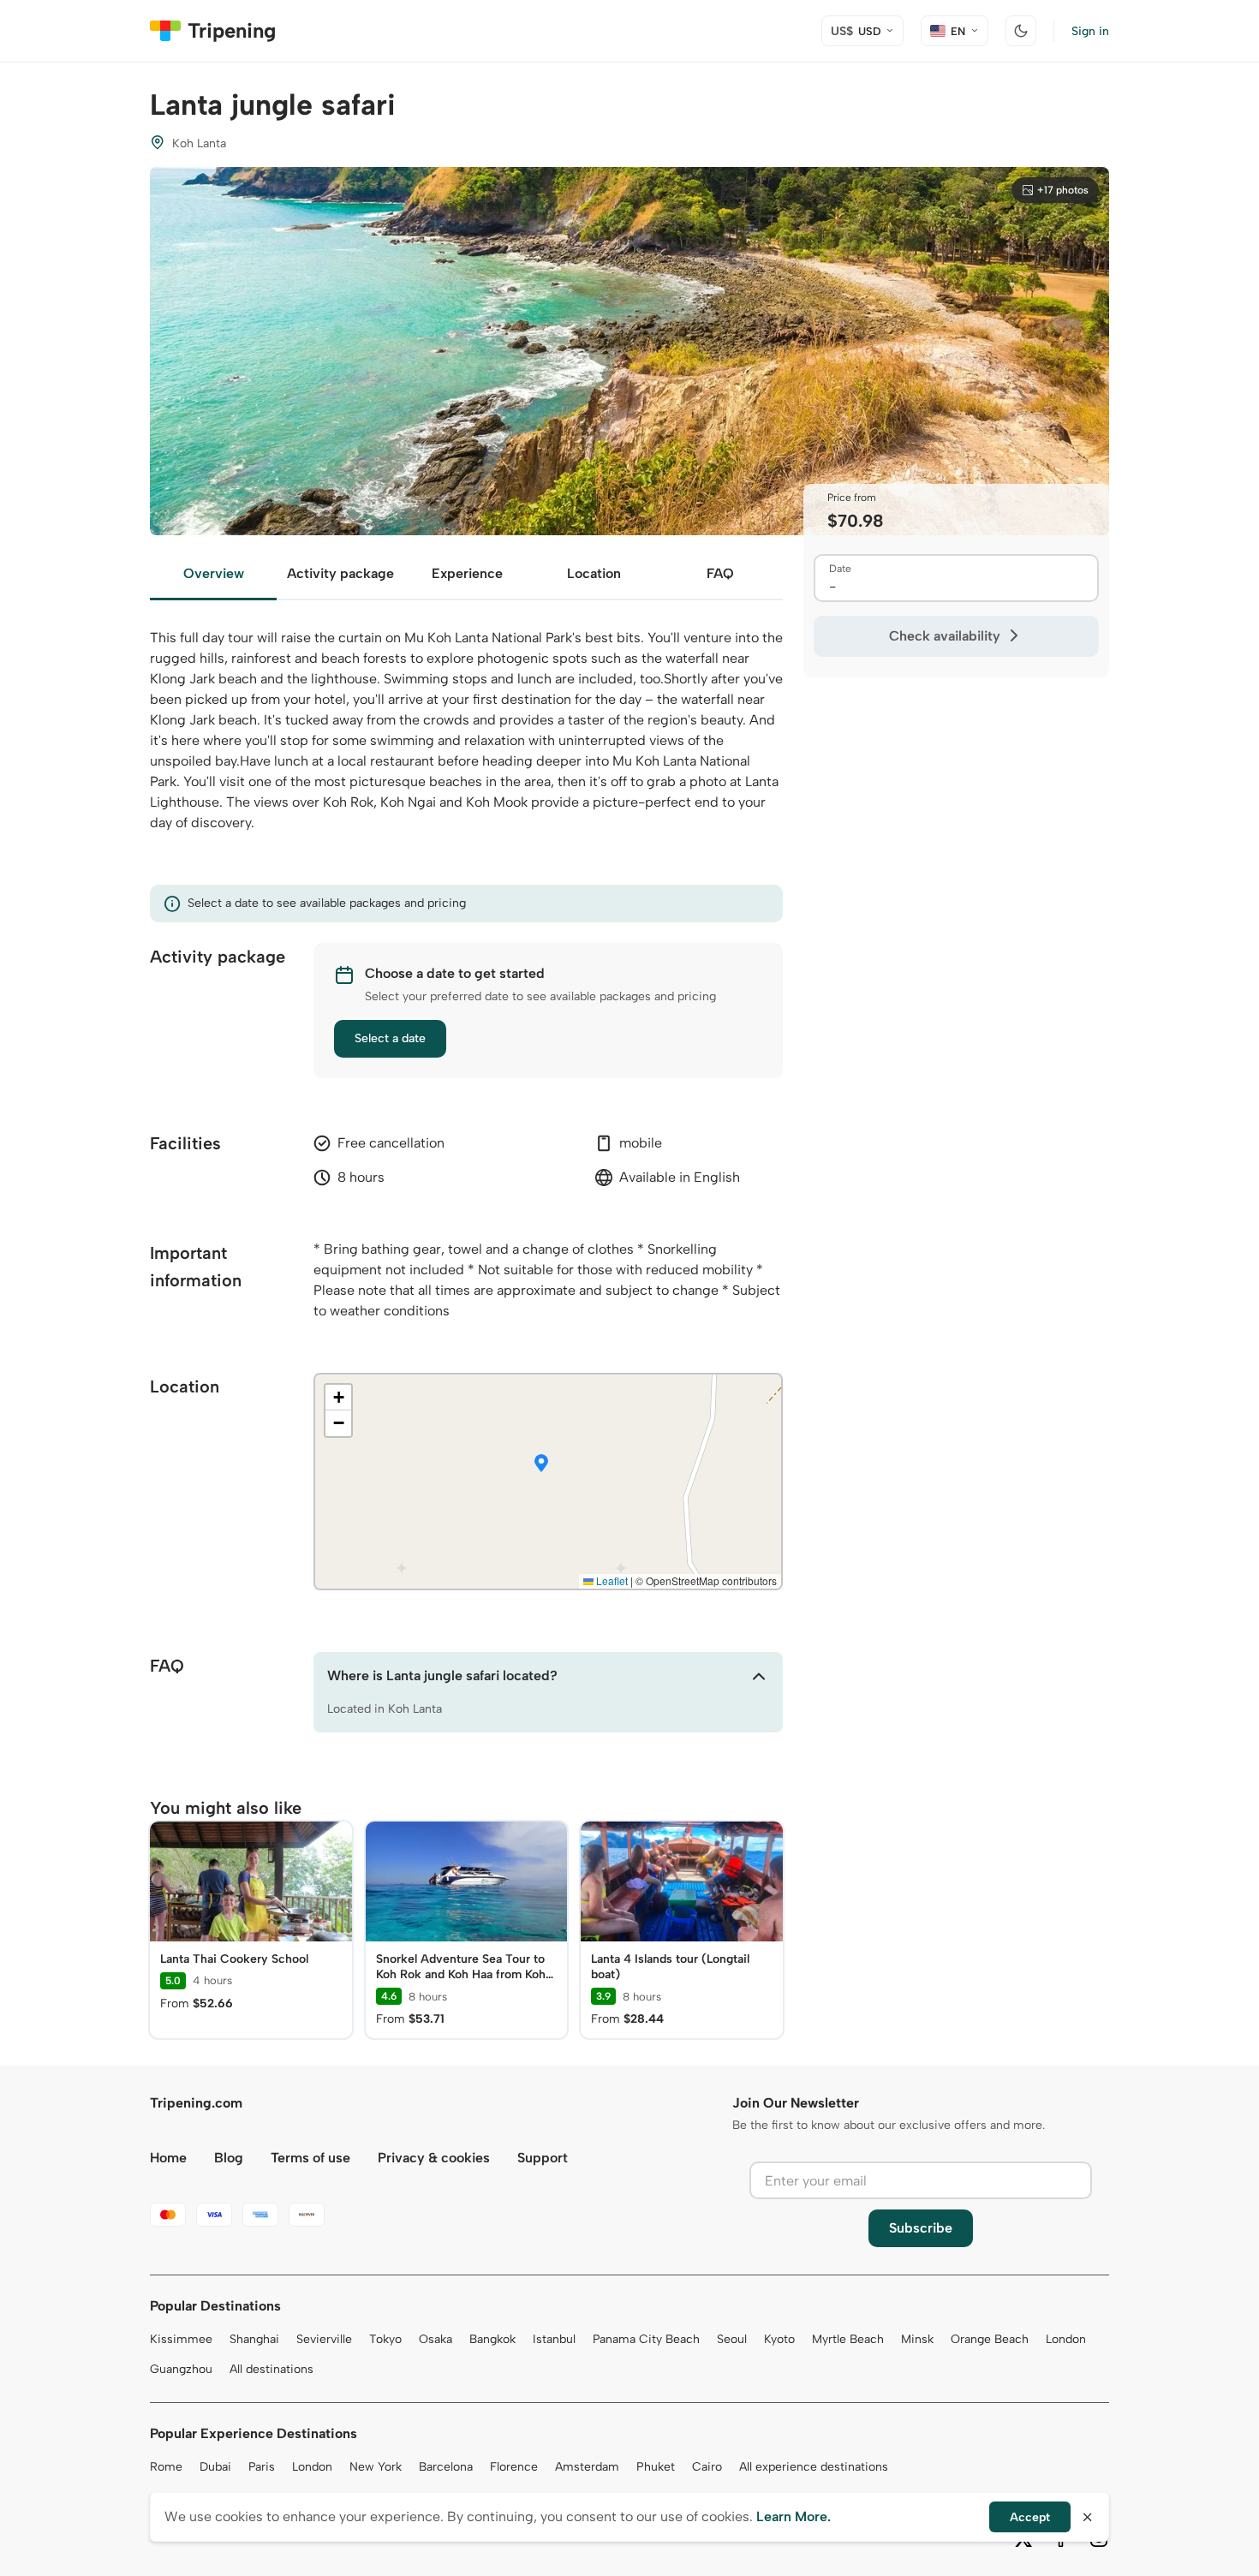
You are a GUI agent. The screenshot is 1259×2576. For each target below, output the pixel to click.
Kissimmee (181, 2339)
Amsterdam (587, 2467)
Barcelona (446, 2467)
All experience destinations (814, 2467)
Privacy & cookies (434, 2158)
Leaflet (611, 1580)
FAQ (720, 573)
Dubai (215, 2467)
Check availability (945, 636)
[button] (541, 1464)
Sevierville (324, 2339)
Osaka (436, 2339)
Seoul (732, 2339)
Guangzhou (181, 2369)
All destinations (271, 2369)
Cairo (707, 2467)
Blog (229, 2158)
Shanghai (254, 2339)
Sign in (1090, 31)
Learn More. (794, 2516)
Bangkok (492, 2339)
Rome (166, 2467)
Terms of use (310, 2158)
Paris (262, 2467)
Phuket (656, 2467)
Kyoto (779, 2339)
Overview (214, 573)
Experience (467, 573)
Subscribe (921, 2228)
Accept (1030, 2517)
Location (594, 573)
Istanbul (554, 2339)
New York (376, 2467)
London (1066, 2339)
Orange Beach (990, 2339)
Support (543, 2158)
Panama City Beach (646, 2339)
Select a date (390, 1038)
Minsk (917, 2339)
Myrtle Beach (848, 2339)
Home (168, 2158)
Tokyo (385, 2339)
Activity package (340, 573)
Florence (514, 2467)
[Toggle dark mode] (1021, 31)
